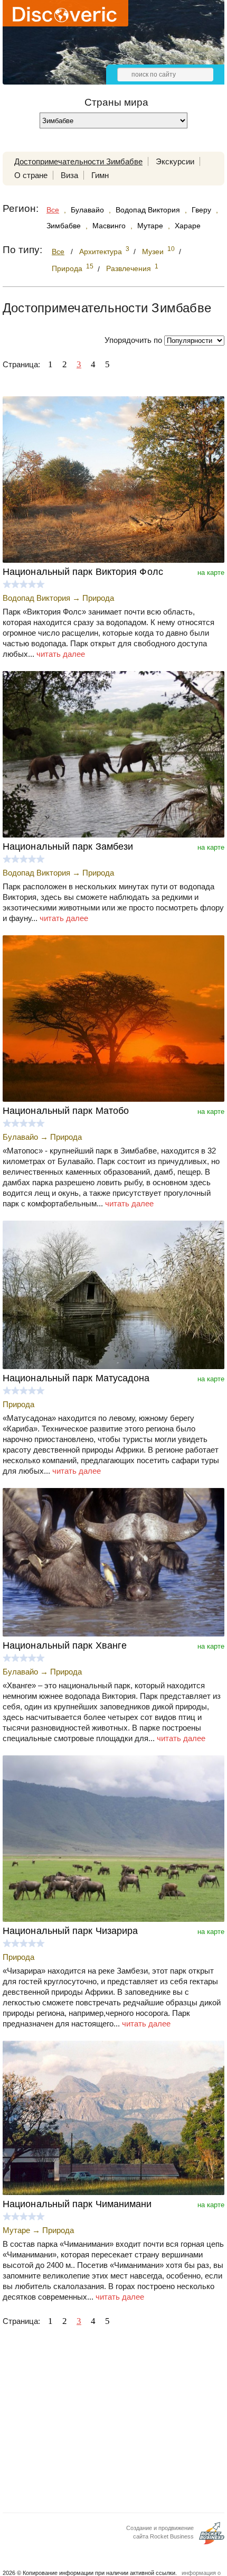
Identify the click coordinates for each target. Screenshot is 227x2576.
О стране (31, 175)
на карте (211, 573)
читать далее (61, 654)
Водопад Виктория (148, 210)
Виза (69, 175)
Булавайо (87, 210)
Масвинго (109, 226)
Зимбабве (64, 226)
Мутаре (150, 226)
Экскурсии (175, 161)
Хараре (188, 226)
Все (53, 210)
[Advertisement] (113, 2423)
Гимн (100, 175)
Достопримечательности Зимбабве (78, 161)
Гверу (201, 210)
